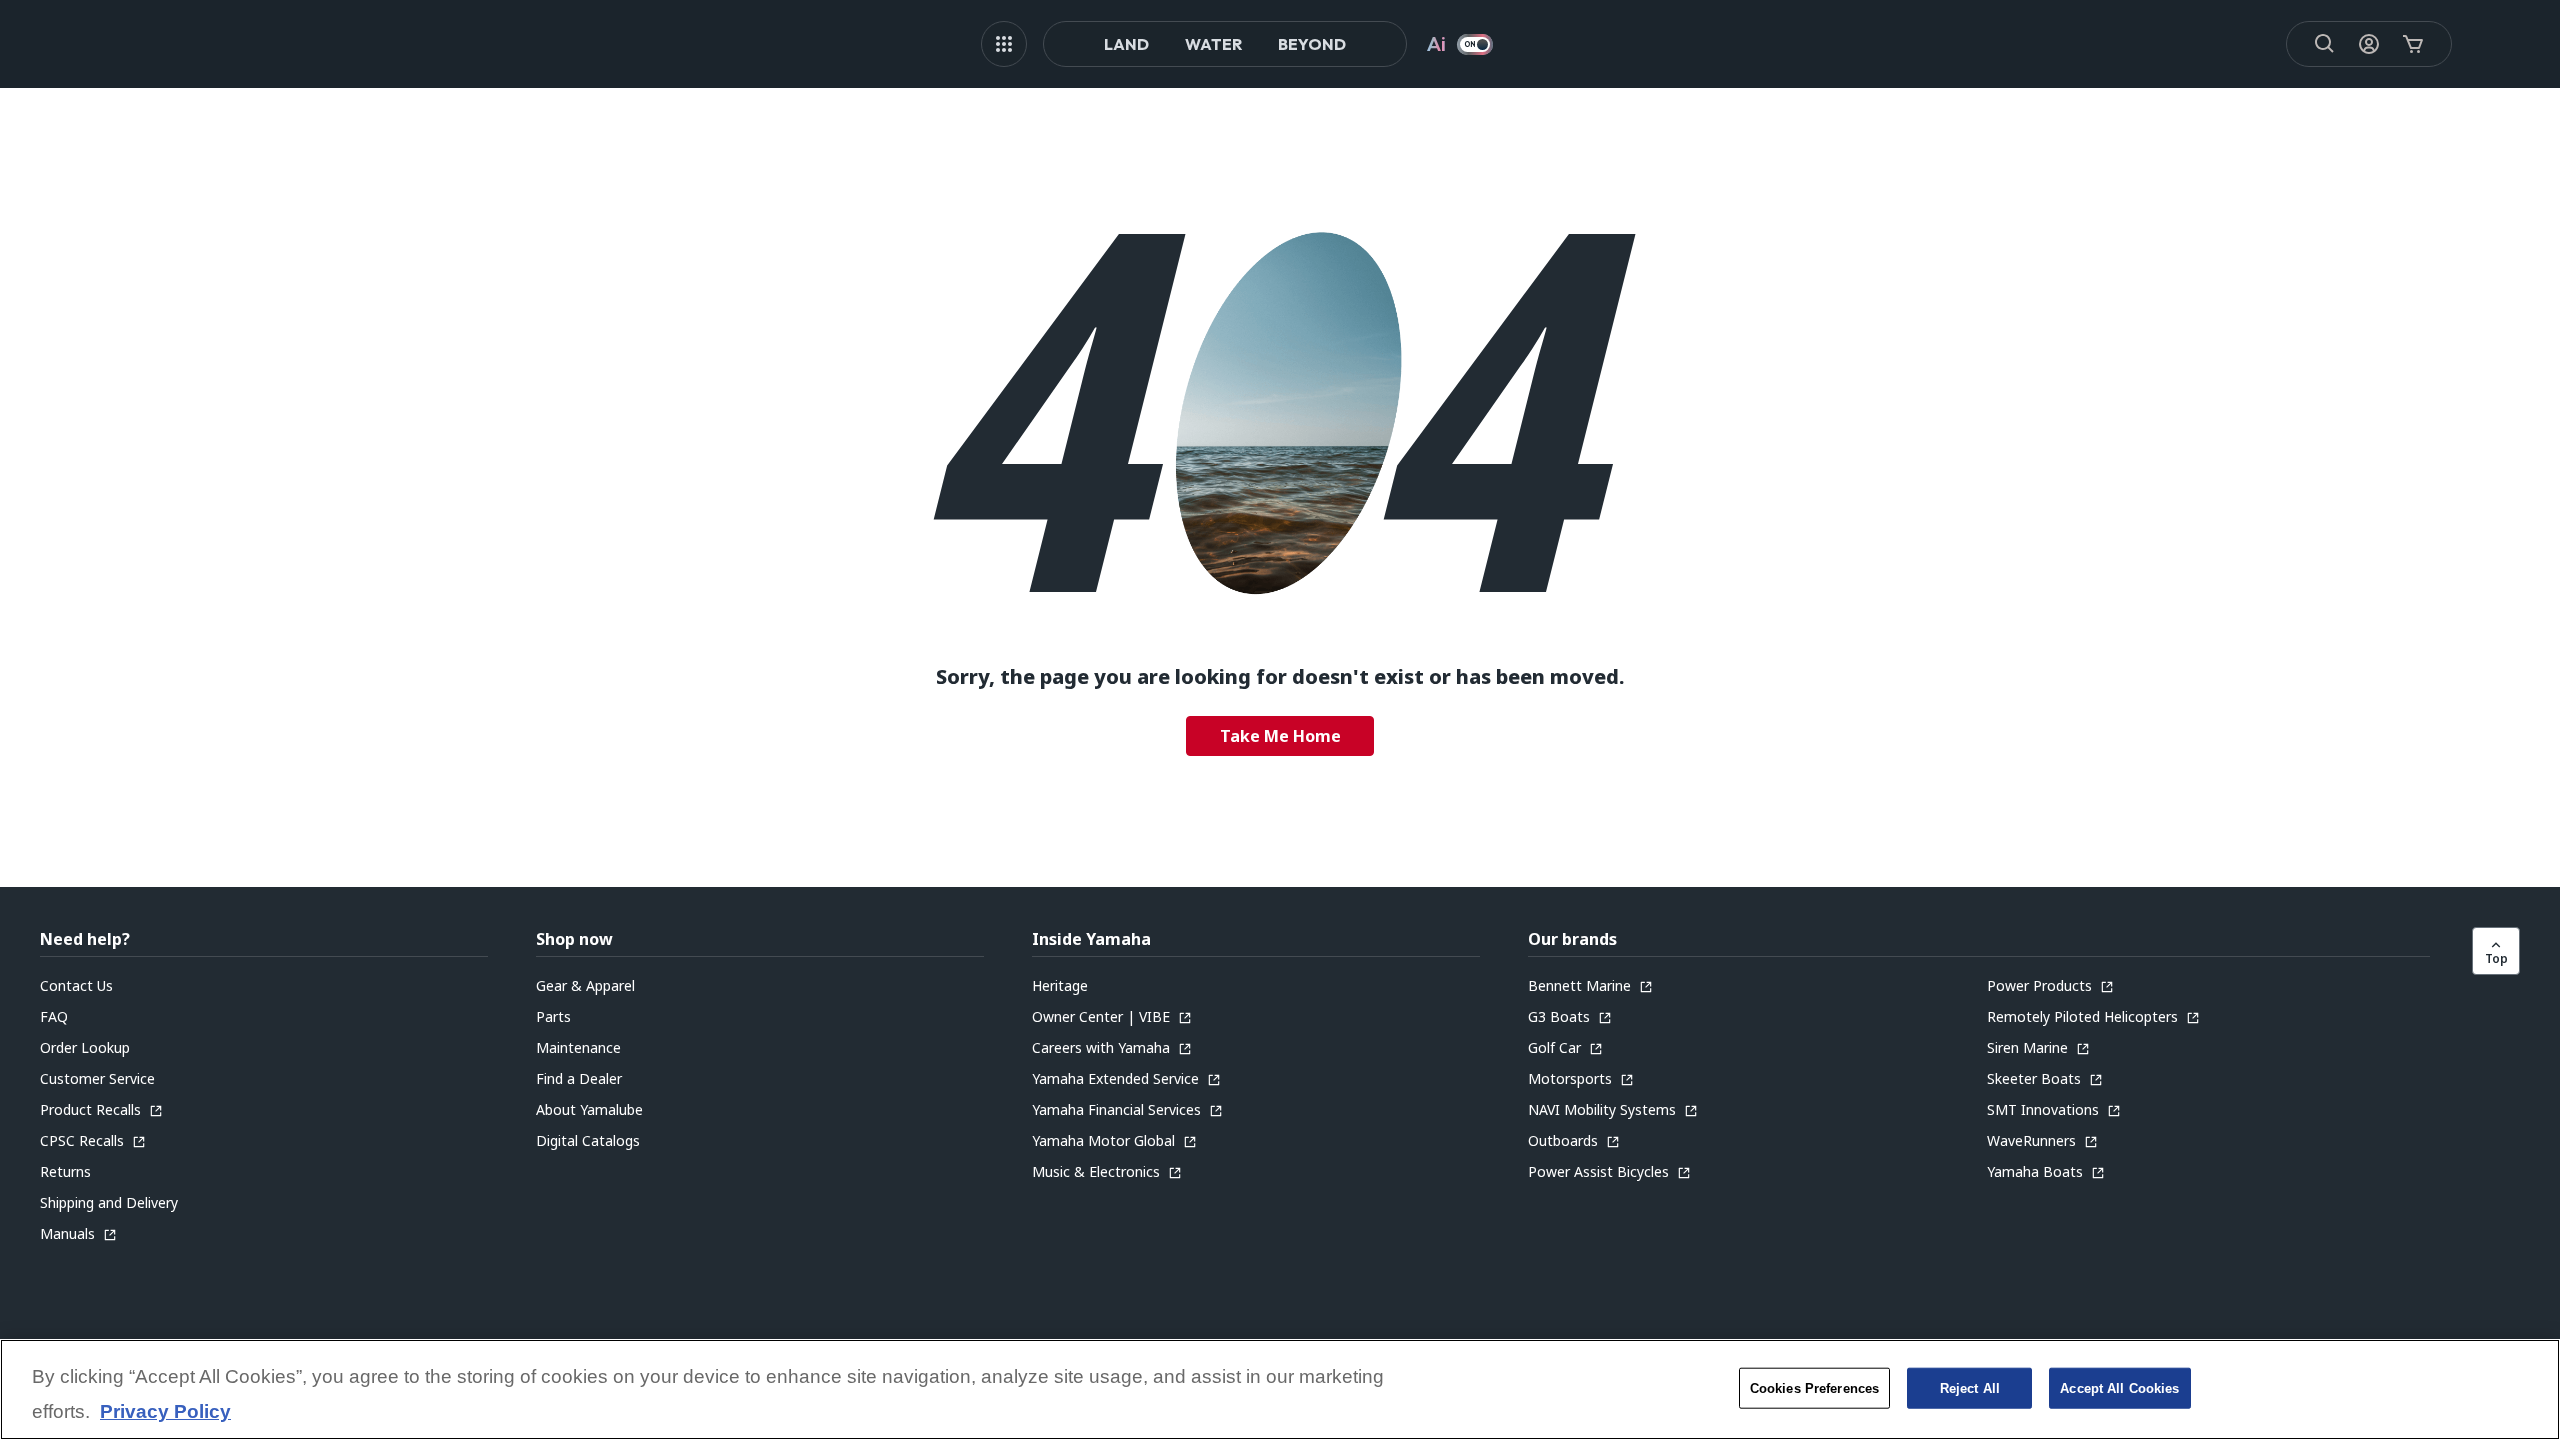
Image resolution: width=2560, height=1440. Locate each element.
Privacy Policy (165, 1412)
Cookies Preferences (1814, 1387)
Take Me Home (1280, 736)
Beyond (1312, 44)
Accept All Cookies (2119, 1387)
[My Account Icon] (2369, 44)
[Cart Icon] (2413, 44)
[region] (1280, 1389)
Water (1213, 44)
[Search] (2325, 44)
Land (1126, 44)
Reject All (1970, 1387)
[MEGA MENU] (1004, 44)
